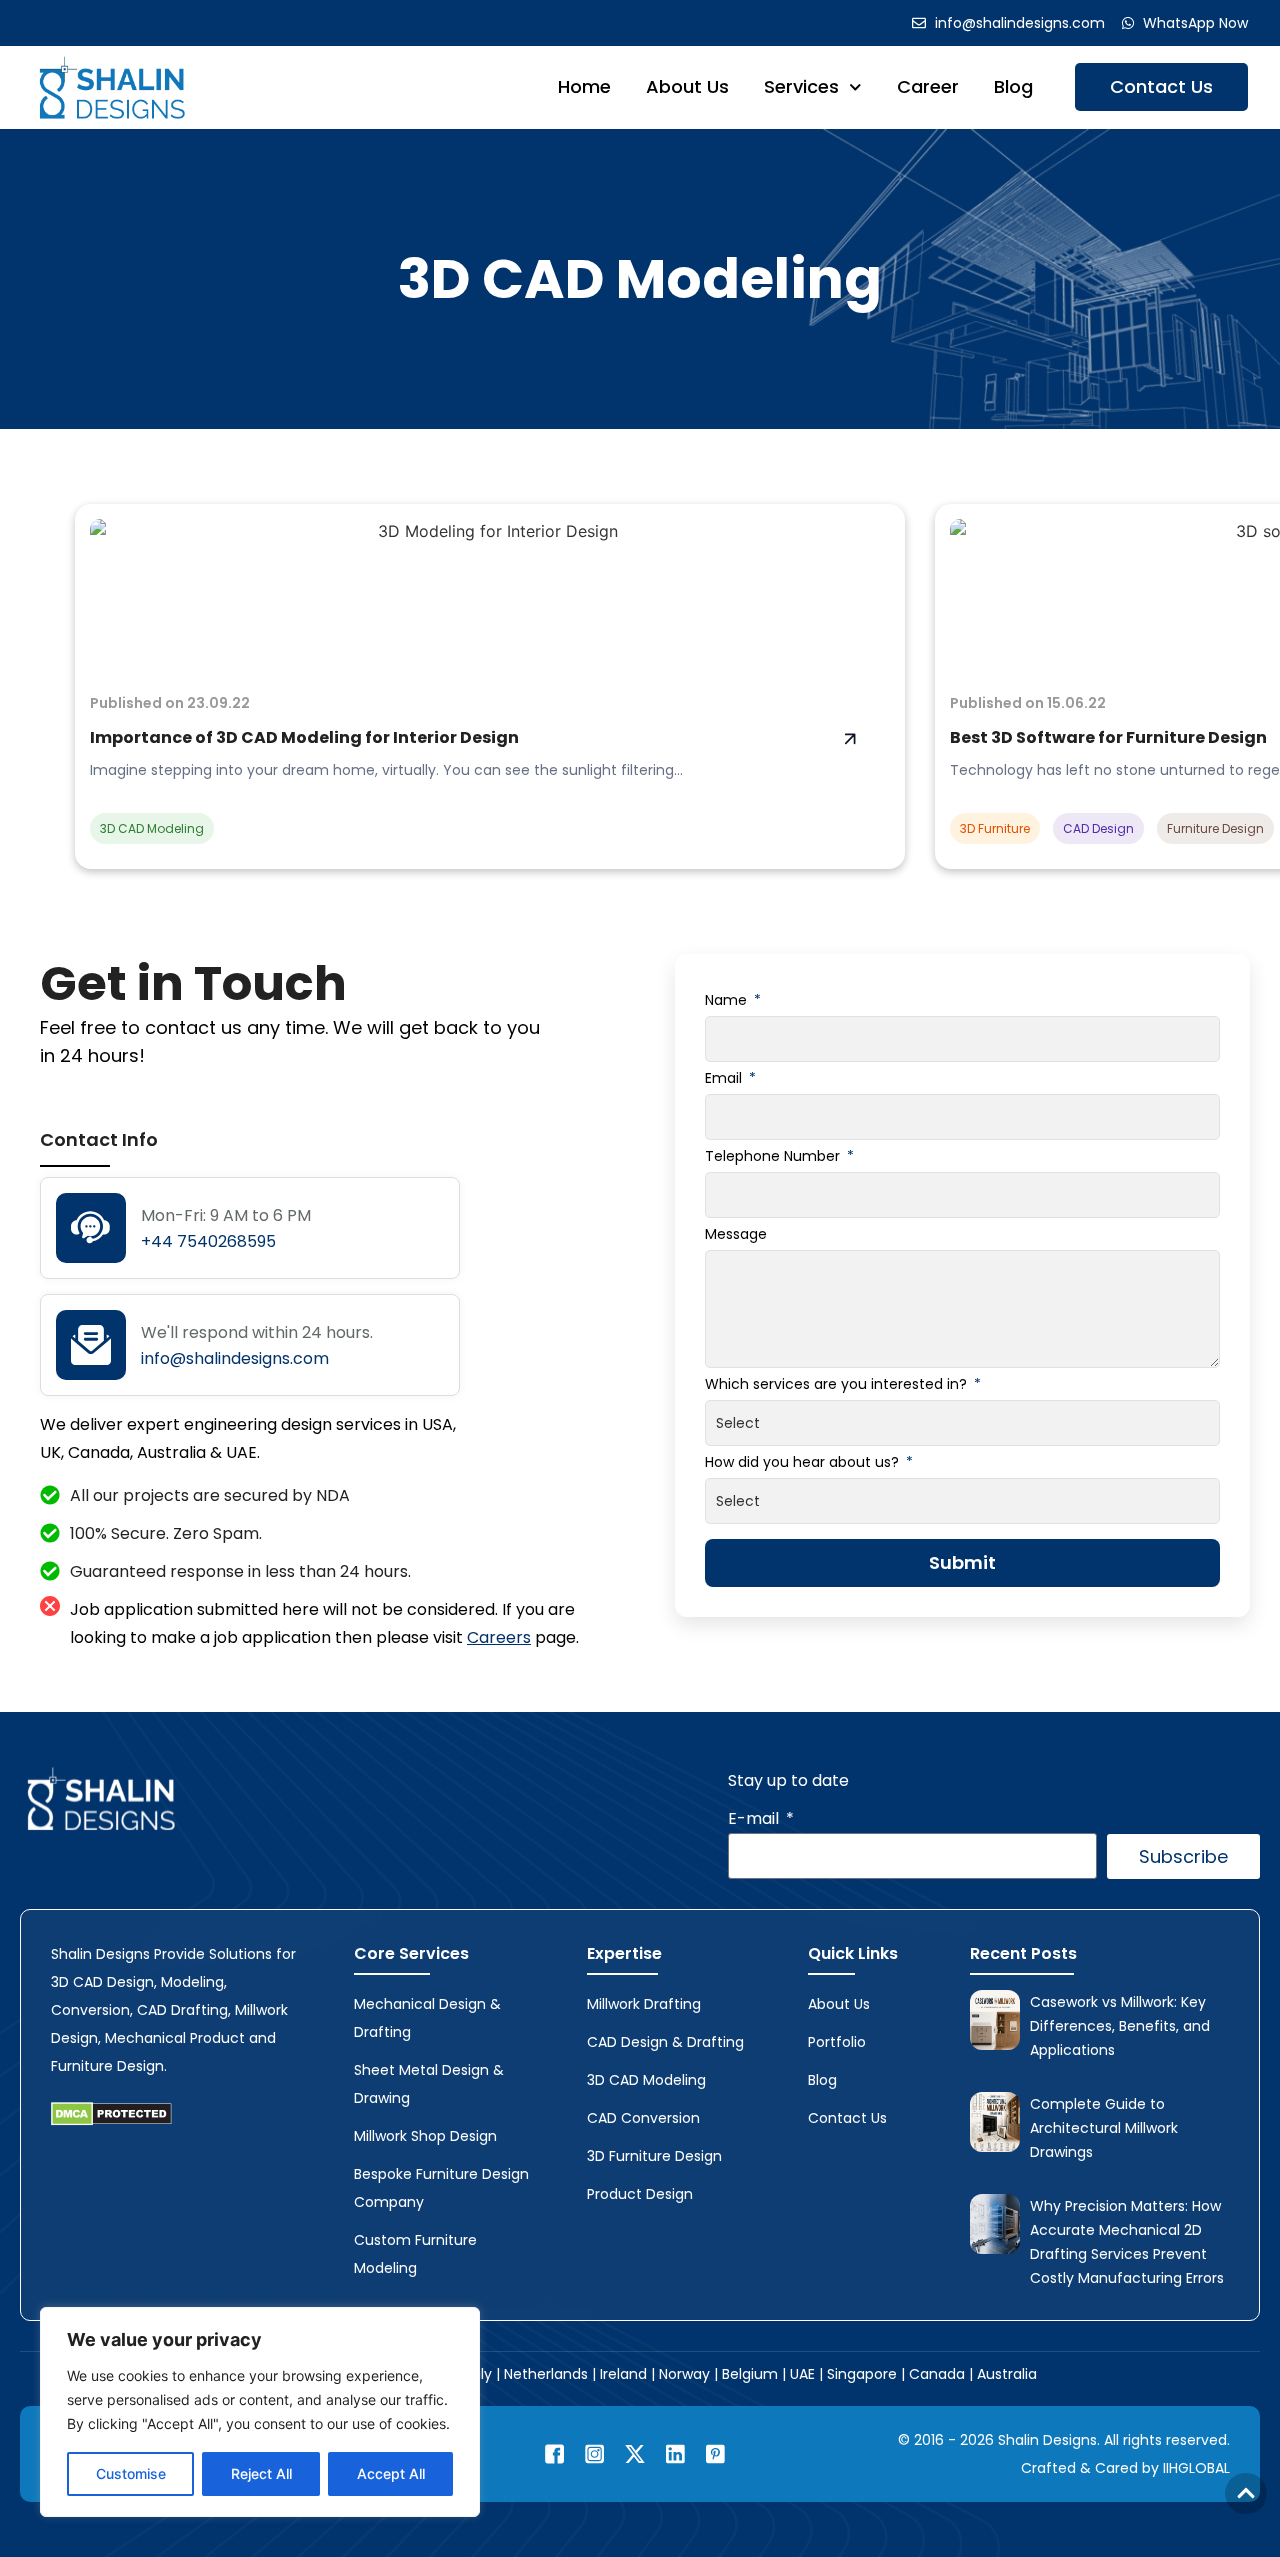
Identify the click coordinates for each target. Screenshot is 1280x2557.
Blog (1013, 86)
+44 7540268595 (208, 1241)
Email (725, 1078)
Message (736, 1234)
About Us (687, 86)
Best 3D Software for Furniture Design (1108, 737)
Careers (499, 1637)
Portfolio (837, 2042)
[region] (260, 2412)
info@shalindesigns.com (235, 1358)
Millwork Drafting (644, 2004)
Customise (131, 2473)
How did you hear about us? (804, 1462)
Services (801, 86)
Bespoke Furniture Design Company (441, 2188)
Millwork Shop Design (425, 2136)
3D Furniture (995, 828)
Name (728, 1000)
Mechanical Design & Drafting (427, 2018)
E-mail (755, 1818)
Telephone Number (774, 1156)
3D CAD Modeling (640, 278)
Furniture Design (1215, 828)
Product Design (640, 2194)
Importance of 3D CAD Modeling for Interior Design (304, 737)
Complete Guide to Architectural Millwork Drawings (1104, 2128)
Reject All (261, 2473)
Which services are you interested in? (838, 1384)
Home (584, 86)
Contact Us (1161, 86)
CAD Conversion (643, 2118)
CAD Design (1098, 828)
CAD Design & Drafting (665, 2042)
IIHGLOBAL (1196, 2468)
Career (928, 86)
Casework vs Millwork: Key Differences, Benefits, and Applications (1120, 2026)
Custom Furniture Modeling (415, 2254)
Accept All (391, 2473)
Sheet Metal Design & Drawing (429, 2084)
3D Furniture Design (654, 2156)
